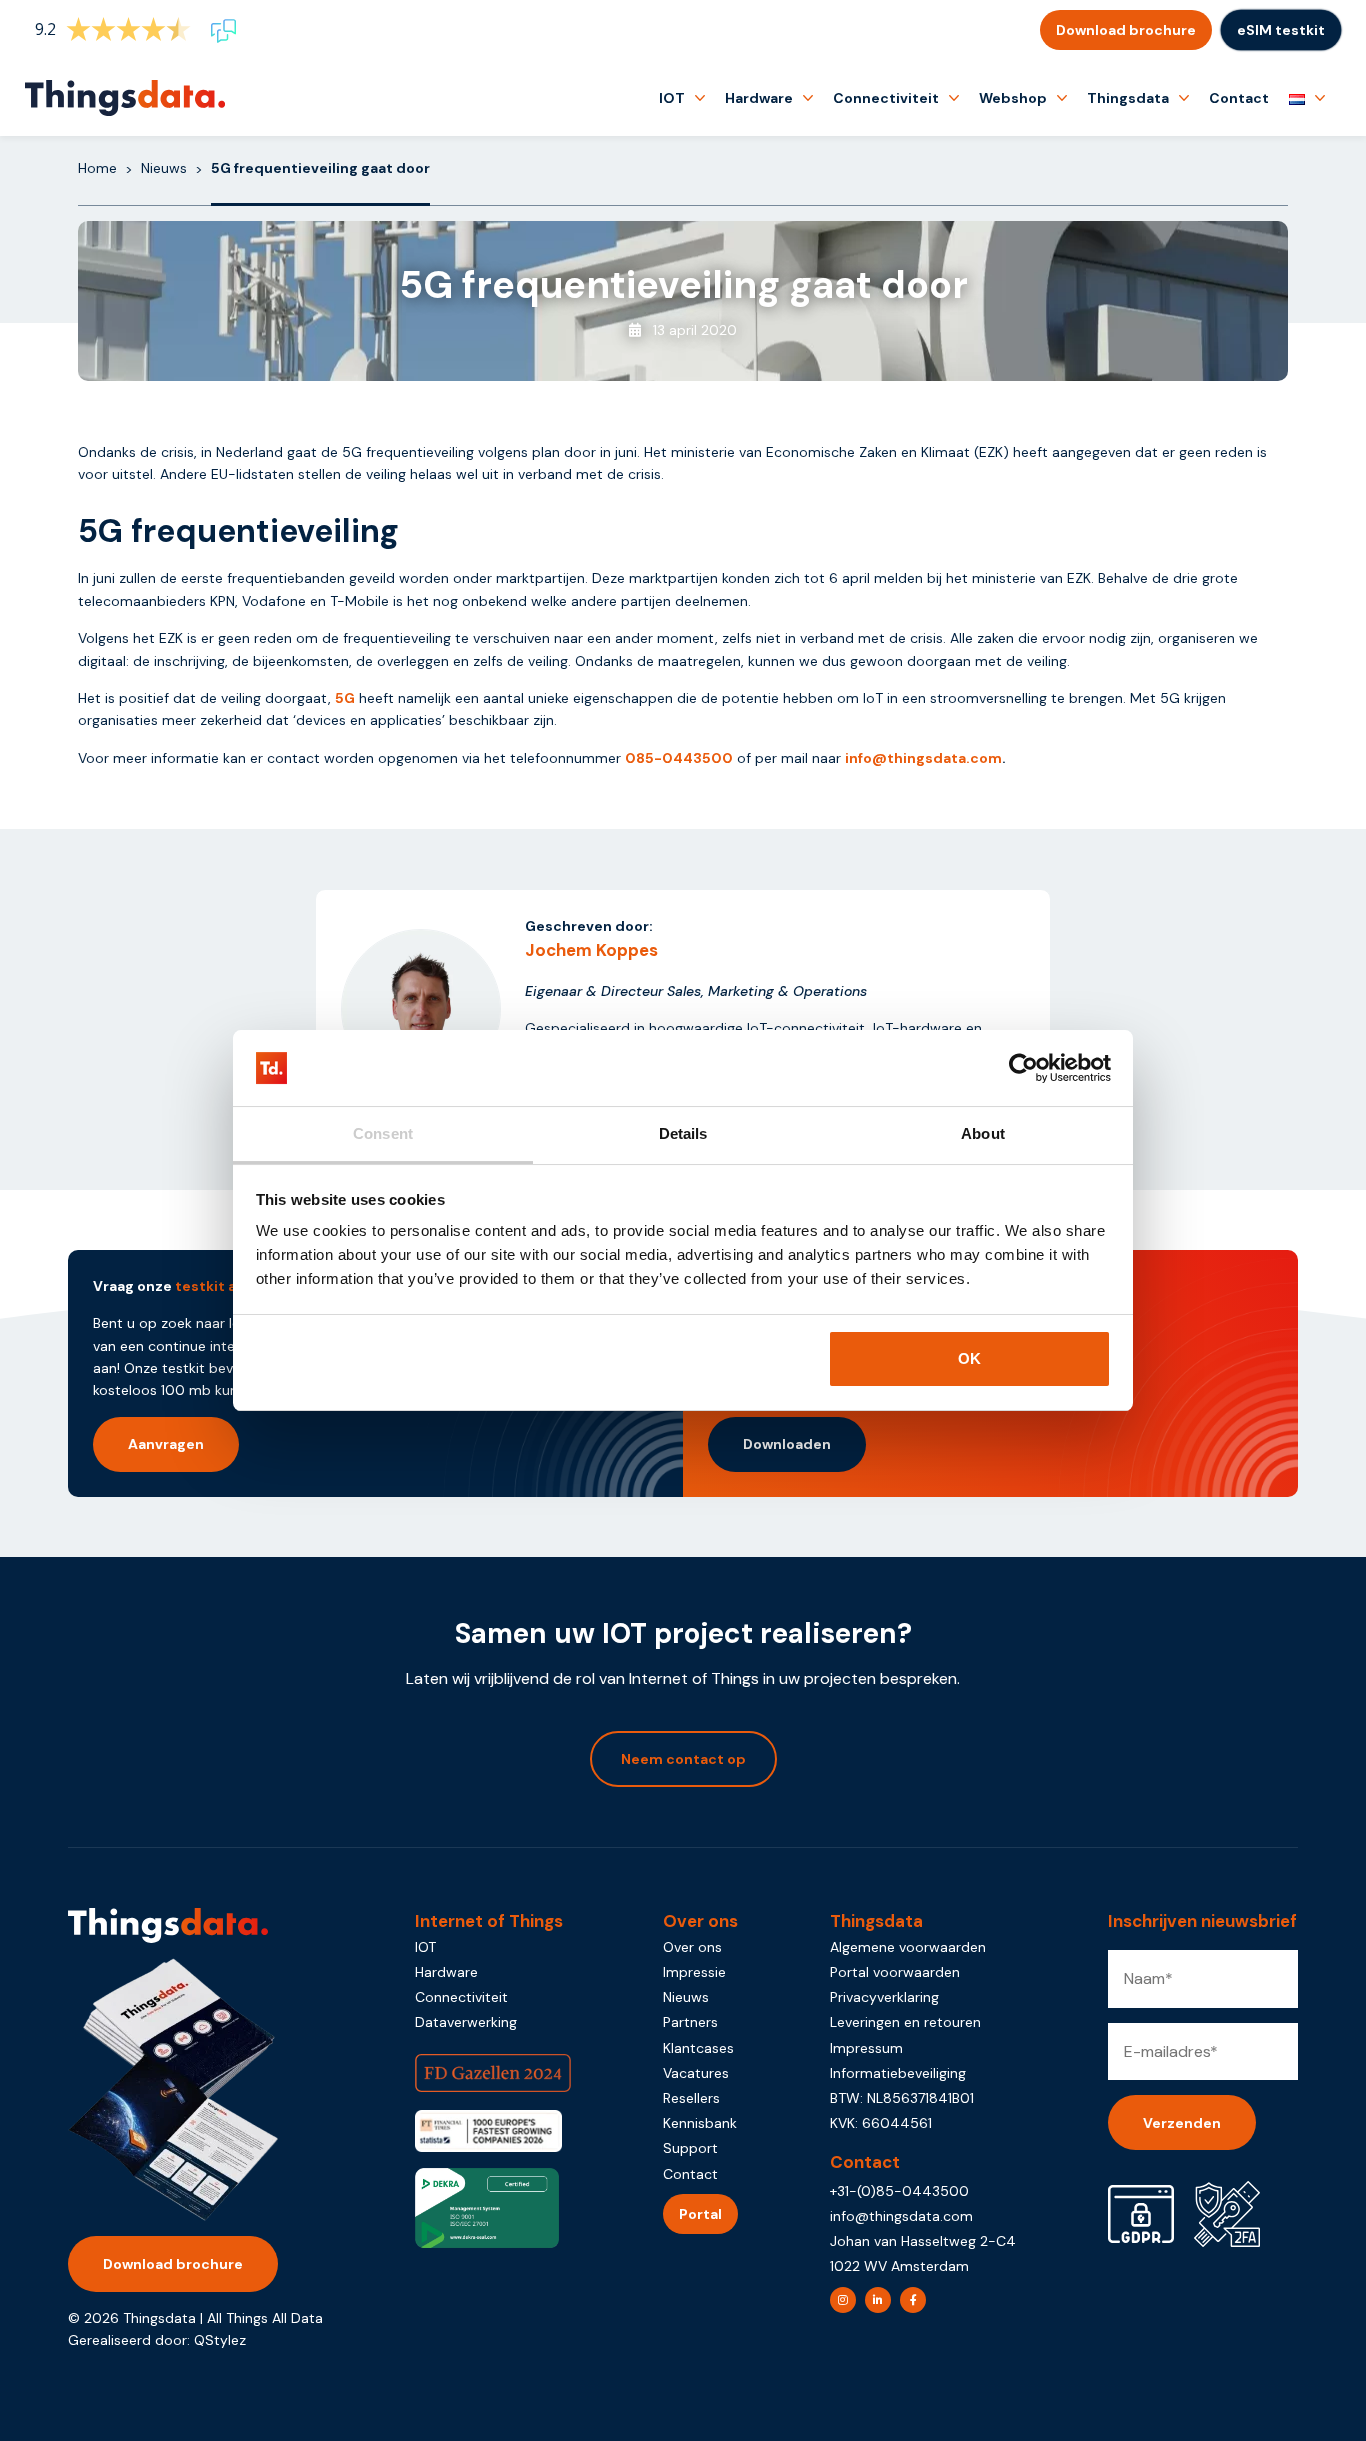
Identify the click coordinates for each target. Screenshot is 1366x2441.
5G (345, 698)
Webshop (1013, 98)
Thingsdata (1128, 98)
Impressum (866, 2048)
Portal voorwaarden (895, 1972)
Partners (690, 2022)
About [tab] (983, 1133)
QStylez (220, 2340)
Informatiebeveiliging (898, 2073)
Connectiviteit (886, 98)
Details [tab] (683, 1133)
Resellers (691, 2098)
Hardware (759, 98)
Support (690, 2148)
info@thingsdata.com (923, 758)
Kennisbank (700, 2123)
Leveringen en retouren (905, 2022)
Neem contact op (683, 1759)
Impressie (694, 1972)
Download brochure (1126, 30)
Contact (1239, 98)
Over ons (692, 1947)
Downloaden (787, 1444)
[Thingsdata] (125, 98)
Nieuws (164, 168)
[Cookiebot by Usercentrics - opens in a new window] (1023, 1068)
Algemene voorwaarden (908, 1947)
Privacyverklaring (884, 1997)
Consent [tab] (383, 1133)
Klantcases (698, 2048)
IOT (672, 98)
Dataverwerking (466, 2022)
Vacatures (696, 2073)
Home (97, 168)
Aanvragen (166, 1444)
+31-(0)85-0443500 (899, 2191)
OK (969, 1358)
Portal (700, 2214)
